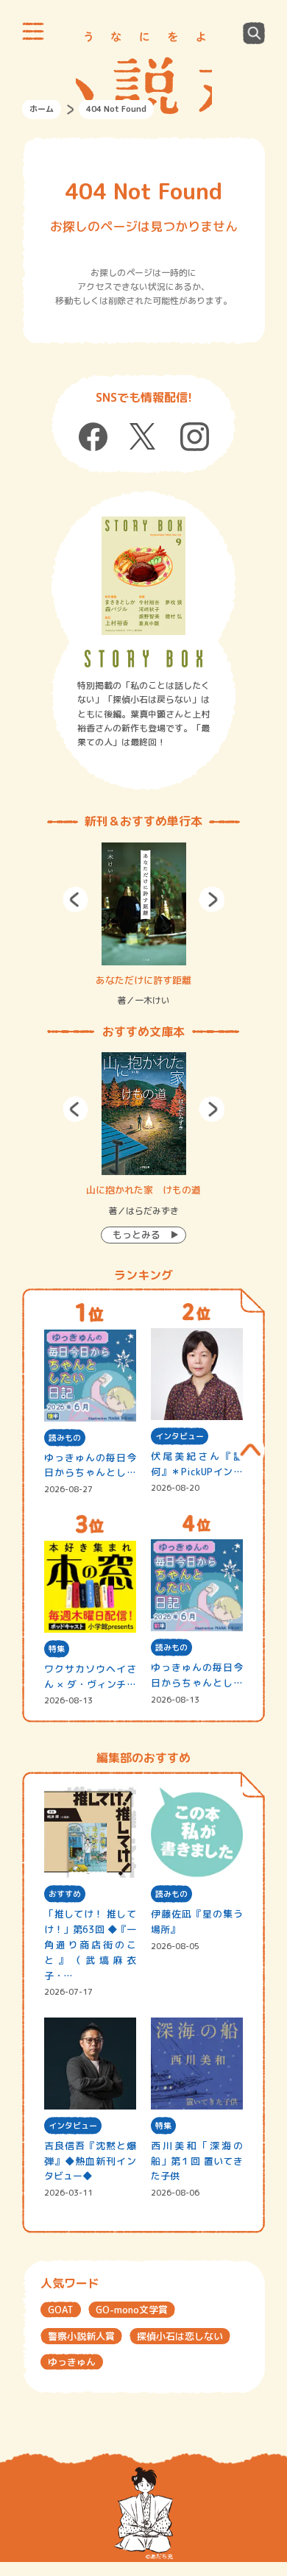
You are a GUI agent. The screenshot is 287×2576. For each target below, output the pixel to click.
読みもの (65, 1438)
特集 (57, 1649)
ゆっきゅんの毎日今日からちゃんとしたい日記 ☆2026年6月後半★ (90, 1466)
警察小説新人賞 (81, 2336)
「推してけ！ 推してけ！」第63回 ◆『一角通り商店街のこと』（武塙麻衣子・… (90, 1944)
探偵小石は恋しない (180, 2336)
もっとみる (137, 1235)
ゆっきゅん (72, 2362)
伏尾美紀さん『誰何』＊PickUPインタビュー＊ (197, 1465)
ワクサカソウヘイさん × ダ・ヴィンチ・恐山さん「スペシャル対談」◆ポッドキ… (90, 1677)
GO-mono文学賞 (132, 2310)
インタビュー (180, 1436)
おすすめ (65, 1894)
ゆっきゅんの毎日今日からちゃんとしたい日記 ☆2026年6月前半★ (197, 1676)
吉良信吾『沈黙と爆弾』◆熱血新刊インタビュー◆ (90, 2161)
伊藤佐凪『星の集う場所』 (197, 1922)
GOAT (61, 2310)
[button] (75, 900)
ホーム (42, 109)
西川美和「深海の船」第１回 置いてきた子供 (197, 2161)
